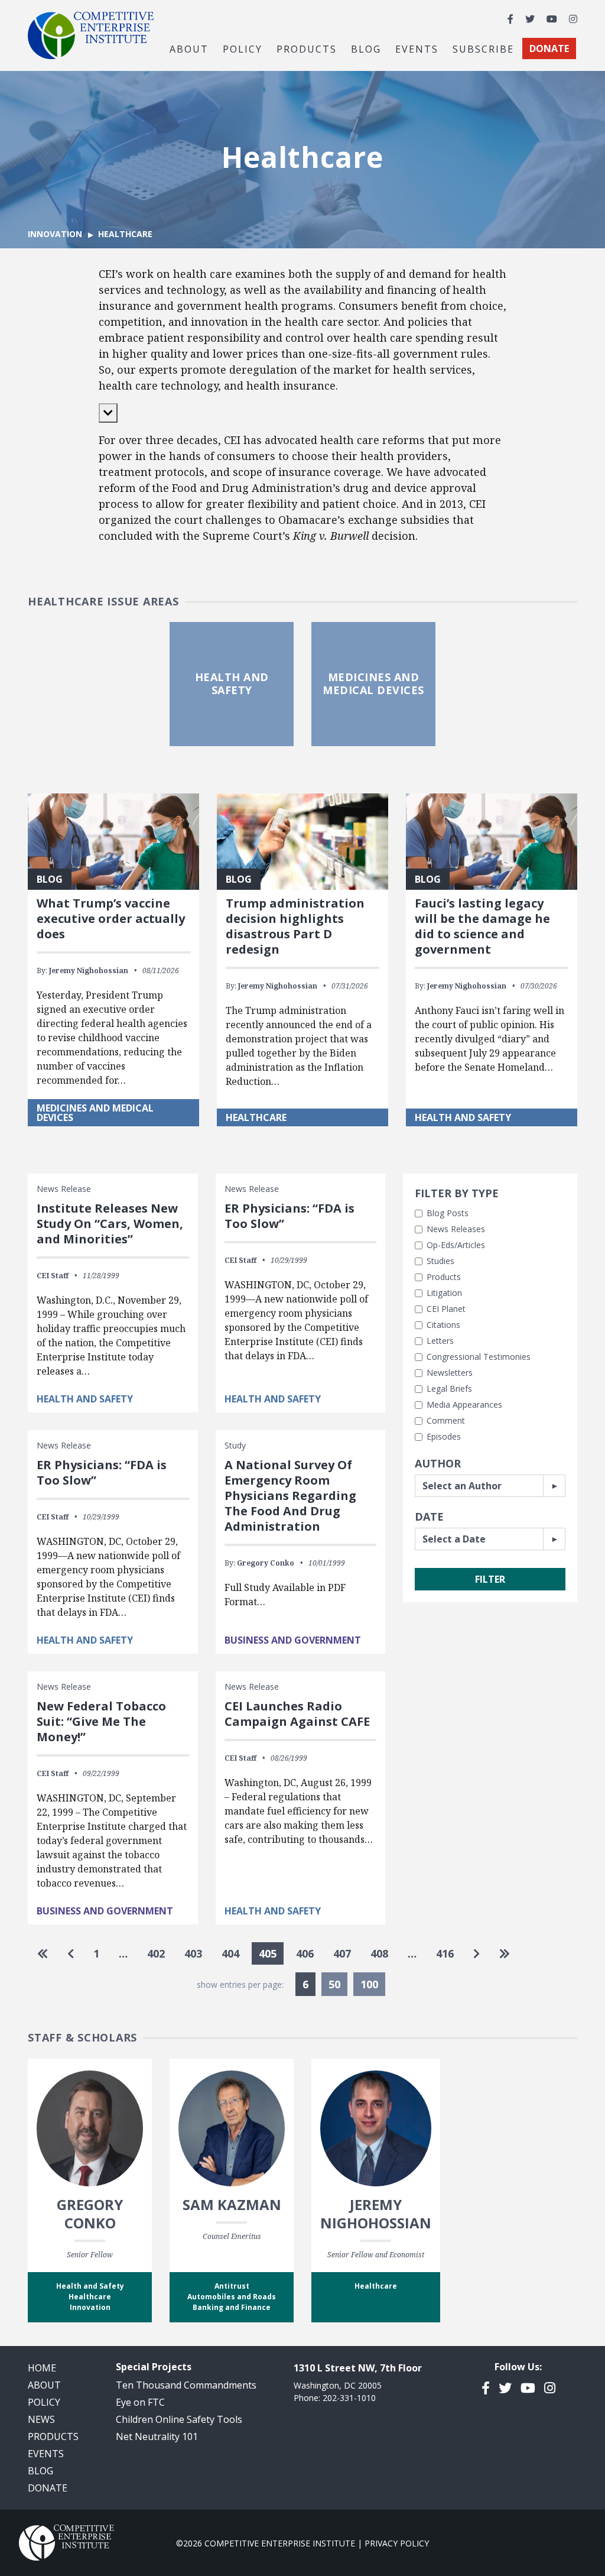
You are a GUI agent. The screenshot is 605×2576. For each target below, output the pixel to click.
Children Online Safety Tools (179, 2419)
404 (230, 1953)
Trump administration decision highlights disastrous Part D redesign (295, 926)
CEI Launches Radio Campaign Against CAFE (297, 1714)
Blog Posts (448, 1213)
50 (334, 1984)
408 (379, 1953)
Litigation (444, 1293)
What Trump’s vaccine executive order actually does (111, 918)
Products (444, 1277)
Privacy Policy (397, 2543)
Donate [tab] (549, 48)
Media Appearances (464, 1404)
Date (429, 1517)
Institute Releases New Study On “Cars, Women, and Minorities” (110, 1224)
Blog (366, 48)
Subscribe (483, 48)
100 (369, 1984)
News (41, 2419)
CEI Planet (446, 1309)
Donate (48, 2488)
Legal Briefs (449, 1389)
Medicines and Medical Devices (95, 1113)
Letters (440, 1341)
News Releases (456, 1229)
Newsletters (450, 1373)
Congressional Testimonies (479, 1357)
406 (305, 1953)
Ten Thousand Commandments (186, 2385)
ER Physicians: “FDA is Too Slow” (290, 1216)
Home (42, 2368)
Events (417, 48)
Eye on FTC (140, 2402)
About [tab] (189, 48)
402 (156, 1953)
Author (438, 1463)
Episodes (444, 1436)
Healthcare (256, 1117)
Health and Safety (463, 1117)
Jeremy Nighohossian (89, 971)
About (44, 2385)
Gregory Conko (266, 1563)
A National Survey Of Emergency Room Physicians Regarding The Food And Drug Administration (290, 1496)
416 (445, 1953)
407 (342, 1953)
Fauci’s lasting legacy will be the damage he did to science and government (482, 926)
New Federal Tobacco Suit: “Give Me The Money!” (101, 1721)
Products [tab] (307, 48)
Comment (446, 1420)
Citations (443, 1325)
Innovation (55, 234)
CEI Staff (53, 1276)
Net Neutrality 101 (157, 2436)
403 (193, 1953)
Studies (440, 1261)
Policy (44, 2402)
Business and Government (293, 1640)
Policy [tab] (243, 48)
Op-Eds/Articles (456, 1245)
